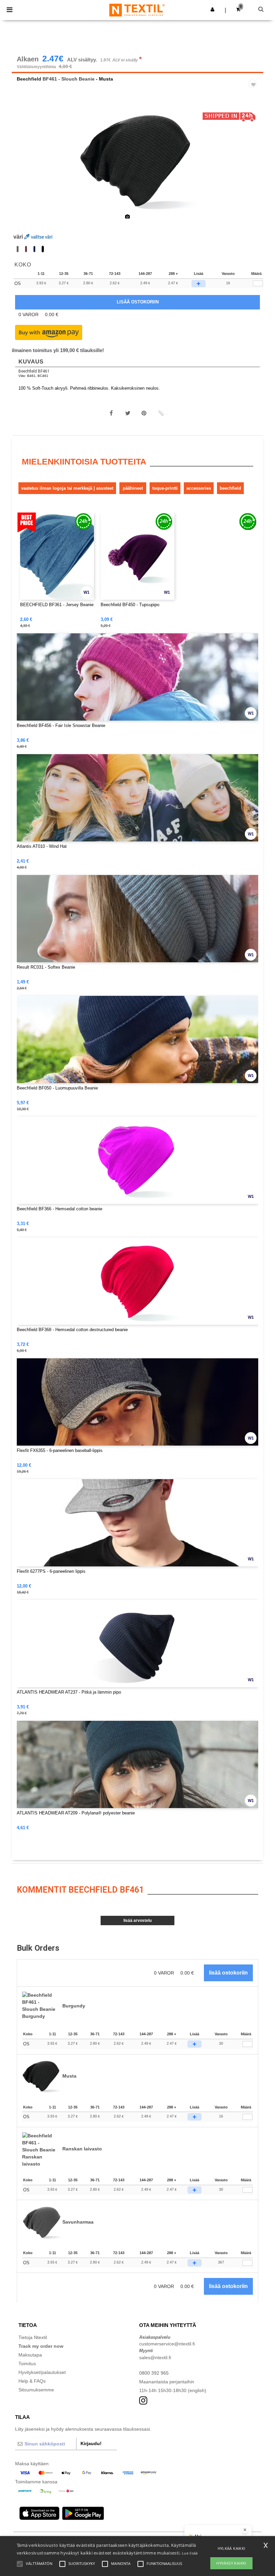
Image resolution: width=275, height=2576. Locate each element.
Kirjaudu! (91, 2443)
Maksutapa (30, 2355)
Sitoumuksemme (36, 2390)
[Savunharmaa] (18, 249)
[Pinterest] (144, 413)
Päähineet (133, 488)
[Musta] (43, 249)
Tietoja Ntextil (33, 2337)
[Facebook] (111, 413)
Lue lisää (190, 2553)
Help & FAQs (32, 2381)
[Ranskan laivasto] (34, 249)
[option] (137, 161)
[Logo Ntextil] (137, 10)
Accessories (199, 488)
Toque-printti (165, 488)
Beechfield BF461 (34, 371)
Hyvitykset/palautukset (42, 2372)
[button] (212, 9)
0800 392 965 (154, 2373)
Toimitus (27, 2364)
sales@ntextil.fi (155, 2358)
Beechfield (29, 79)
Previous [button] (26, 165)
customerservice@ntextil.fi (167, 2344)
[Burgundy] (26, 249)
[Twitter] (128, 413)
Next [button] (253, 165)
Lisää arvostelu (137, 1921)
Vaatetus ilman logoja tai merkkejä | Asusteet (67, 488)
